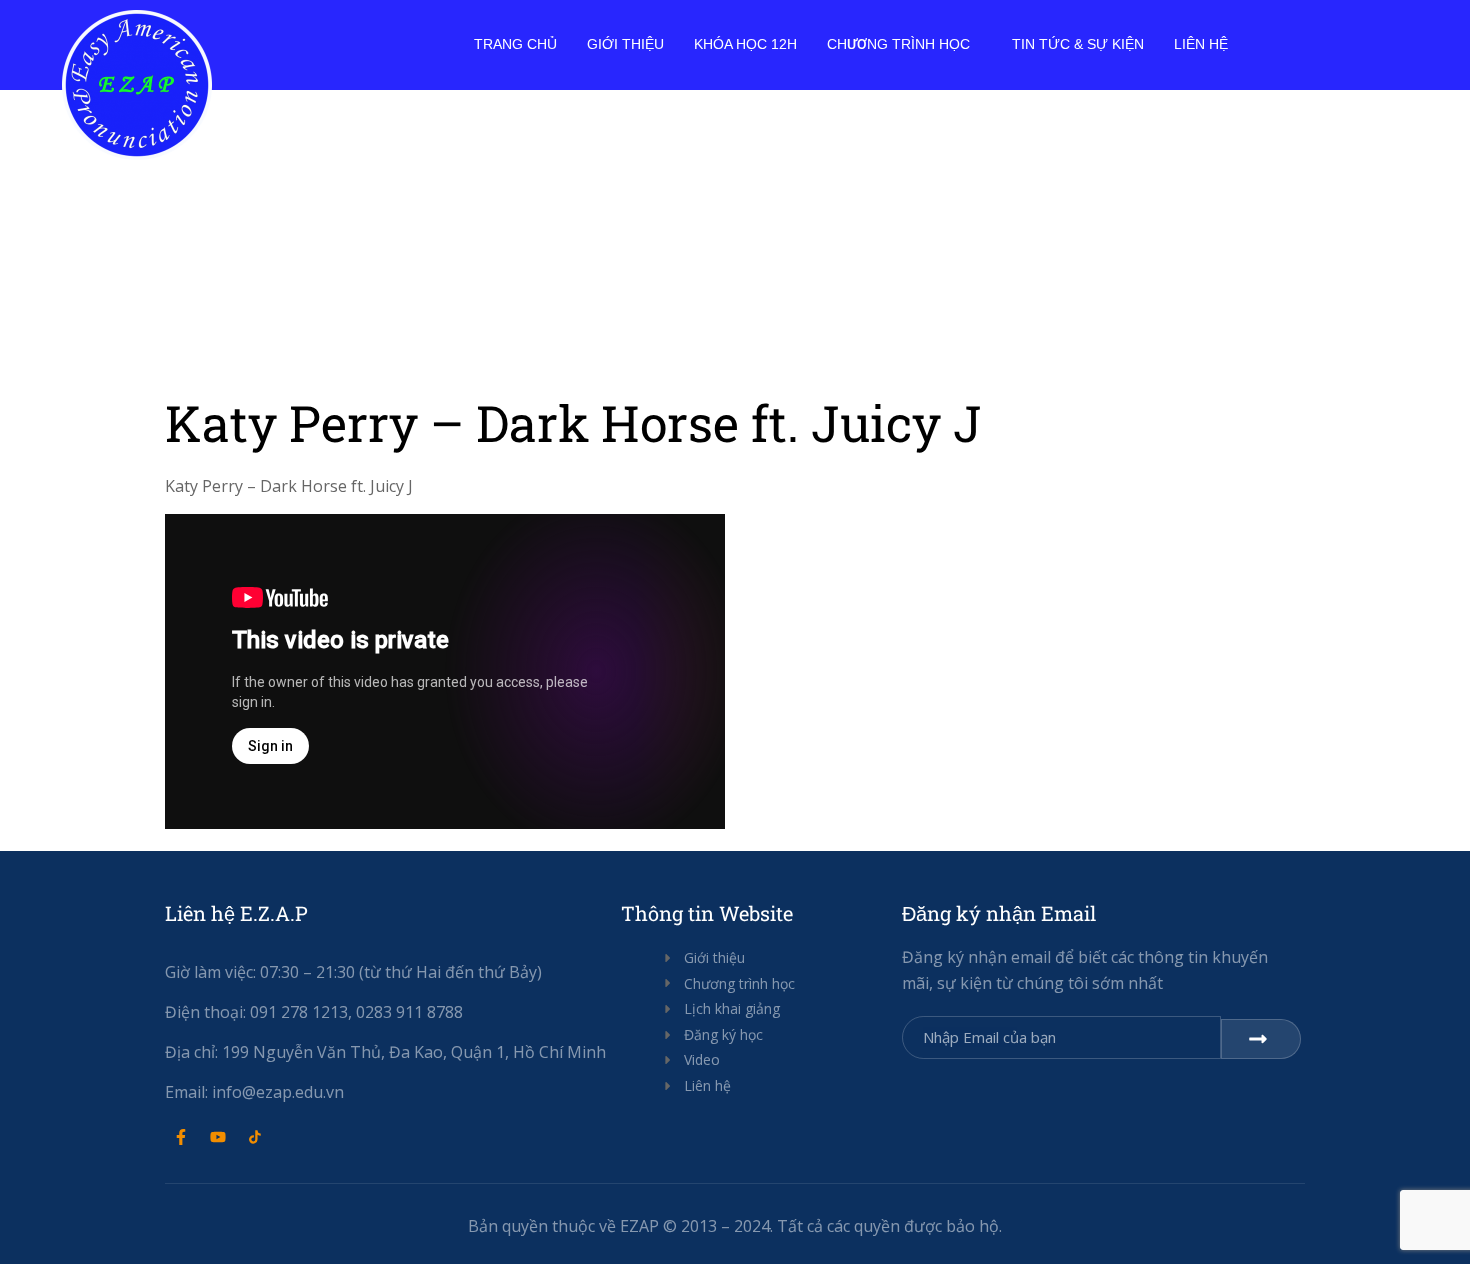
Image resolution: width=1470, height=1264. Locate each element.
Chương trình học (898, 44)
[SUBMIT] (1261, 1039)
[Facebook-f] (181, 1137)
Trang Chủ (515, 44)
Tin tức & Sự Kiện (1078, 44)
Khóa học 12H (745, 44)
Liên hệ (1201, 44)
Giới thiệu (625, 44)
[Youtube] (218, 1137)
